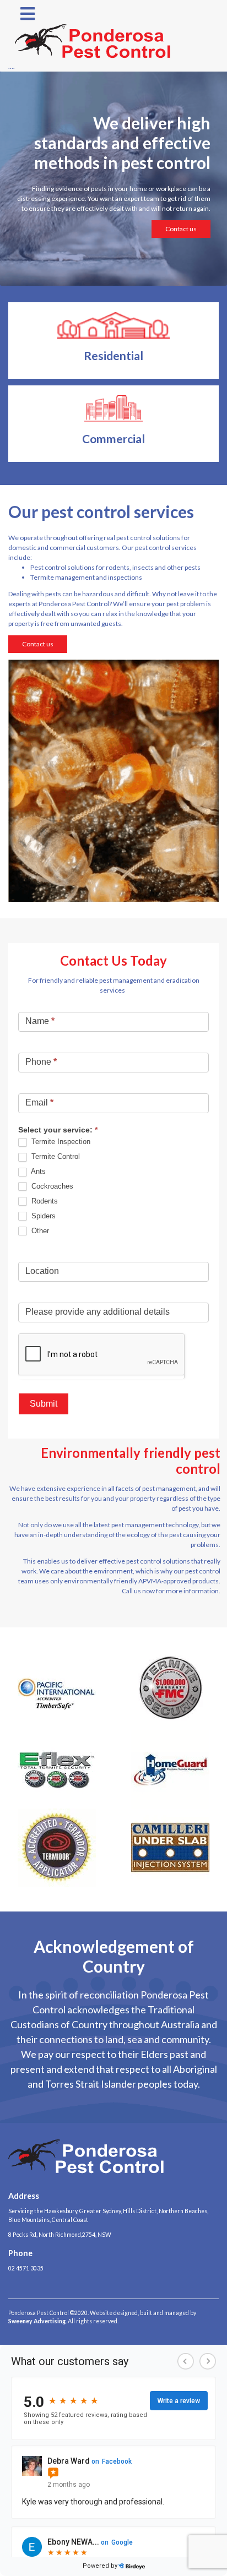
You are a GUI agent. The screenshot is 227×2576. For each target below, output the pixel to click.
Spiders (42, 1216)
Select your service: (58, 1130)
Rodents (44, 1201)
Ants (37, 1171)
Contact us (181, 229)
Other (39, 1231)
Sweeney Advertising (37, 2321)
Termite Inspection (60, 1142)
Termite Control (55, 1156)
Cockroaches (51, 1186)
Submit (44, 1404)
